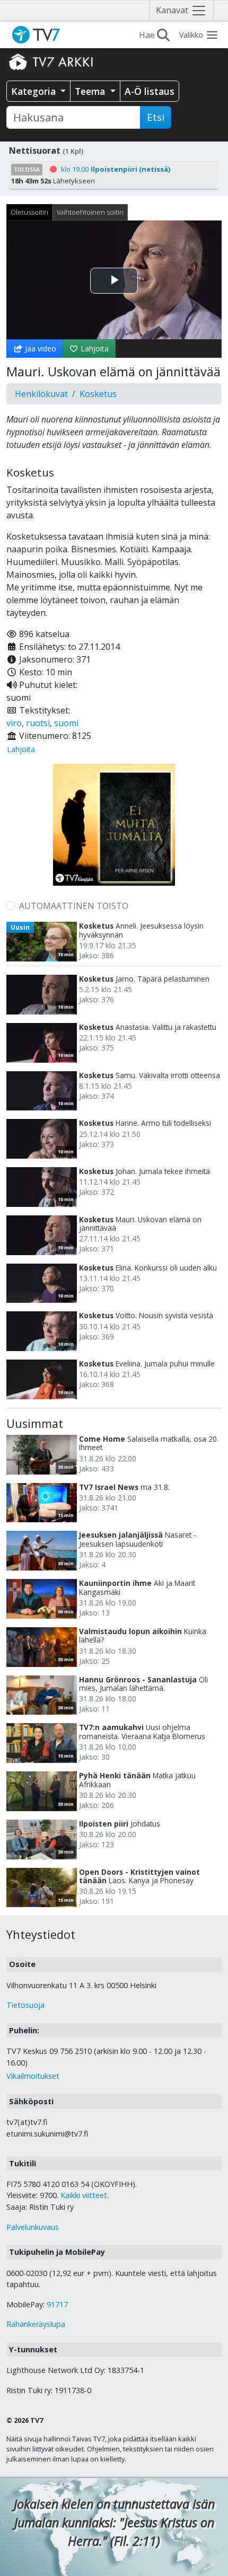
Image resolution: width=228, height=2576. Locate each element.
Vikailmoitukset (33, 2076)
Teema (91, 91)
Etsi (156, 117)
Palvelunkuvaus (33, 2227)
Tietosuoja (25, 2005)
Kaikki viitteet (84, 2195)
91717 (57, 2304)
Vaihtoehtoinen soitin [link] (90, 212)
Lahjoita (94, 349)
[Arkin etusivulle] (51, 61)
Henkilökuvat (41, 394)
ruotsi (38, 723)
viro (14, 723)
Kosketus (98, 394)
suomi (66, 723)
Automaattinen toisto (74, 906)
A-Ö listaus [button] (150, 91)
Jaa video (40, 349)
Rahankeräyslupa (36, 2324)
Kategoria (35, 91)
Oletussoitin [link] (29, 212)
